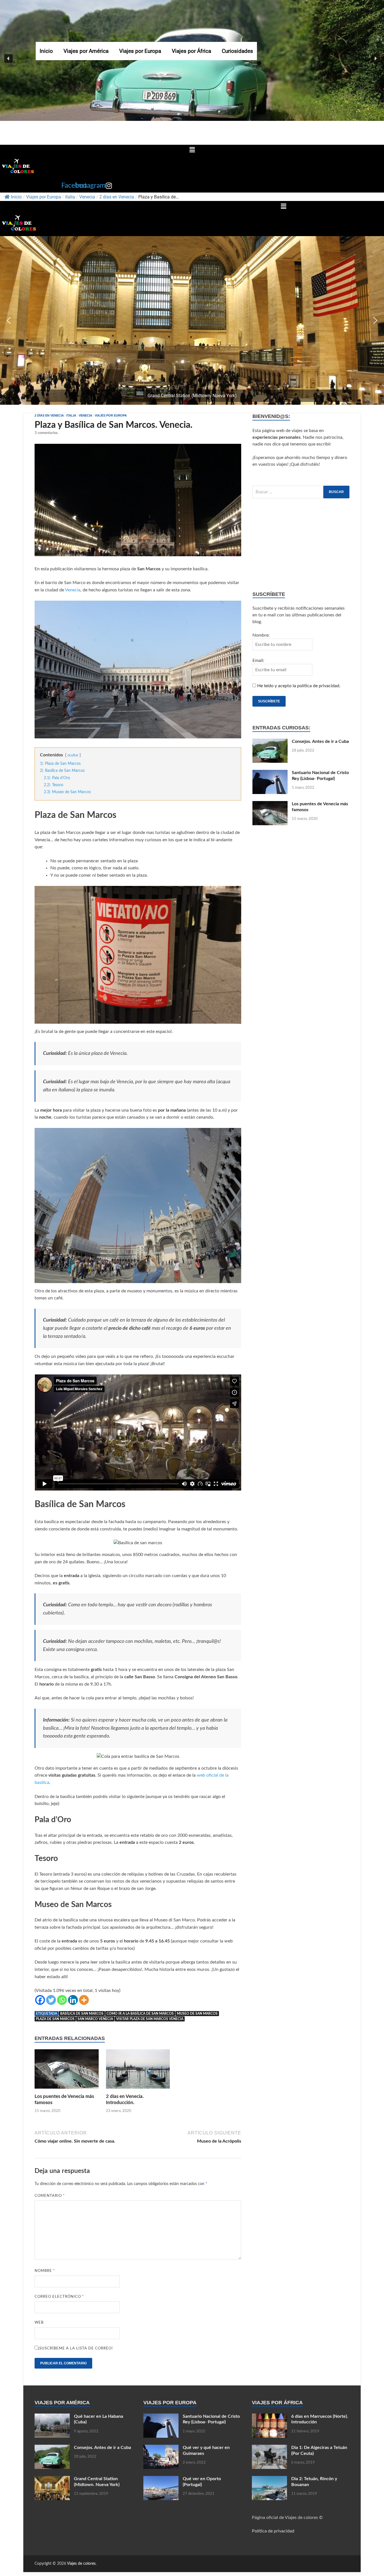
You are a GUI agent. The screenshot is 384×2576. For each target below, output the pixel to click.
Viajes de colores (81, 2564)
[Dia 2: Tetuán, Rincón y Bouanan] (269, 2479)
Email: (258, 661)
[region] (192, 320)
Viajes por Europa (140, 51)
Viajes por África (191, 51)
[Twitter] (51, 2000)
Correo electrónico (59, 2297)
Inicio (46, 51)
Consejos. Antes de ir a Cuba (320, 741)
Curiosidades (237, 51)
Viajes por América (86, 51)
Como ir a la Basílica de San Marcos (140, 2014)
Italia (70, 197)
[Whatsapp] (62, 2000)
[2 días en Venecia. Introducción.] (138, 2071)
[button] (8, 58)
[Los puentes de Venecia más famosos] (67, 2071)
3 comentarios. (47, 433)
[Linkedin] (73, 2000)
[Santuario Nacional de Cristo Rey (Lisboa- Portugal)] (270, 773)
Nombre (45, 2271)
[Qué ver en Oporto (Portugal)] (161, 2479)
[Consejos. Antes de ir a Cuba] (270, 742)
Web (39, 2323)
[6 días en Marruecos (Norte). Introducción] (269, 2417)
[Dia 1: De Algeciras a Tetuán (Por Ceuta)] (269, 2448)
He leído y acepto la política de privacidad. (299, 686)
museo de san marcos (197, 2014)
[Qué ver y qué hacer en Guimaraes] (161, 2448)
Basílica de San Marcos (82, 2014)
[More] (84, 2000)
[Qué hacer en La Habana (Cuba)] (52, 2417)
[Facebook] (40, 2000)
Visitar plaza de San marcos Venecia (150, 2019)
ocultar (73, 755)
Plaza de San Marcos (55, 2019)
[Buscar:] (301, 492)
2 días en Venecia (117, 197)
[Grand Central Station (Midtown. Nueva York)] (52, 2479)
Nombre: (261, 635)
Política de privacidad (273, 2531)
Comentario (50, 2196)
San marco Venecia (95, 2019)
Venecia (87, 197)
